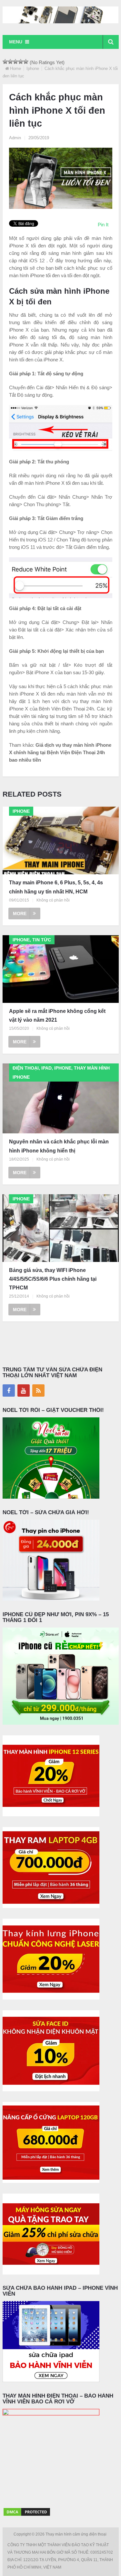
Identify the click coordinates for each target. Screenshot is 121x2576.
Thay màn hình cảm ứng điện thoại (76, 2534)
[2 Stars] (10, 62)
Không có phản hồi (53, 900)
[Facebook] (9, 1390)
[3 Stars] (15, 62)
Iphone (33, 68)
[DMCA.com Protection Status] (27, 2515)
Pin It (103, 225)
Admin (15, 138)
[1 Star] (5, 62)
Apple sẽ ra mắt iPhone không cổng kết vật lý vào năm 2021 (57, 1016)
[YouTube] (24, 1390)
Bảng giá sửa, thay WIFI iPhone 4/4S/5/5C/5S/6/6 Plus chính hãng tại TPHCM (53, 1279)
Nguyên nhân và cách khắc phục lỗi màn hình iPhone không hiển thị (59, 1146)
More (20, 914)
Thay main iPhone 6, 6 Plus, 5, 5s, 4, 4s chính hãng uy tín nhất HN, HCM (56, 887)
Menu (16, 42)
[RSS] (38, 1390)
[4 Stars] (21, 62)
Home (15, 68)
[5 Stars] (26, 62)
